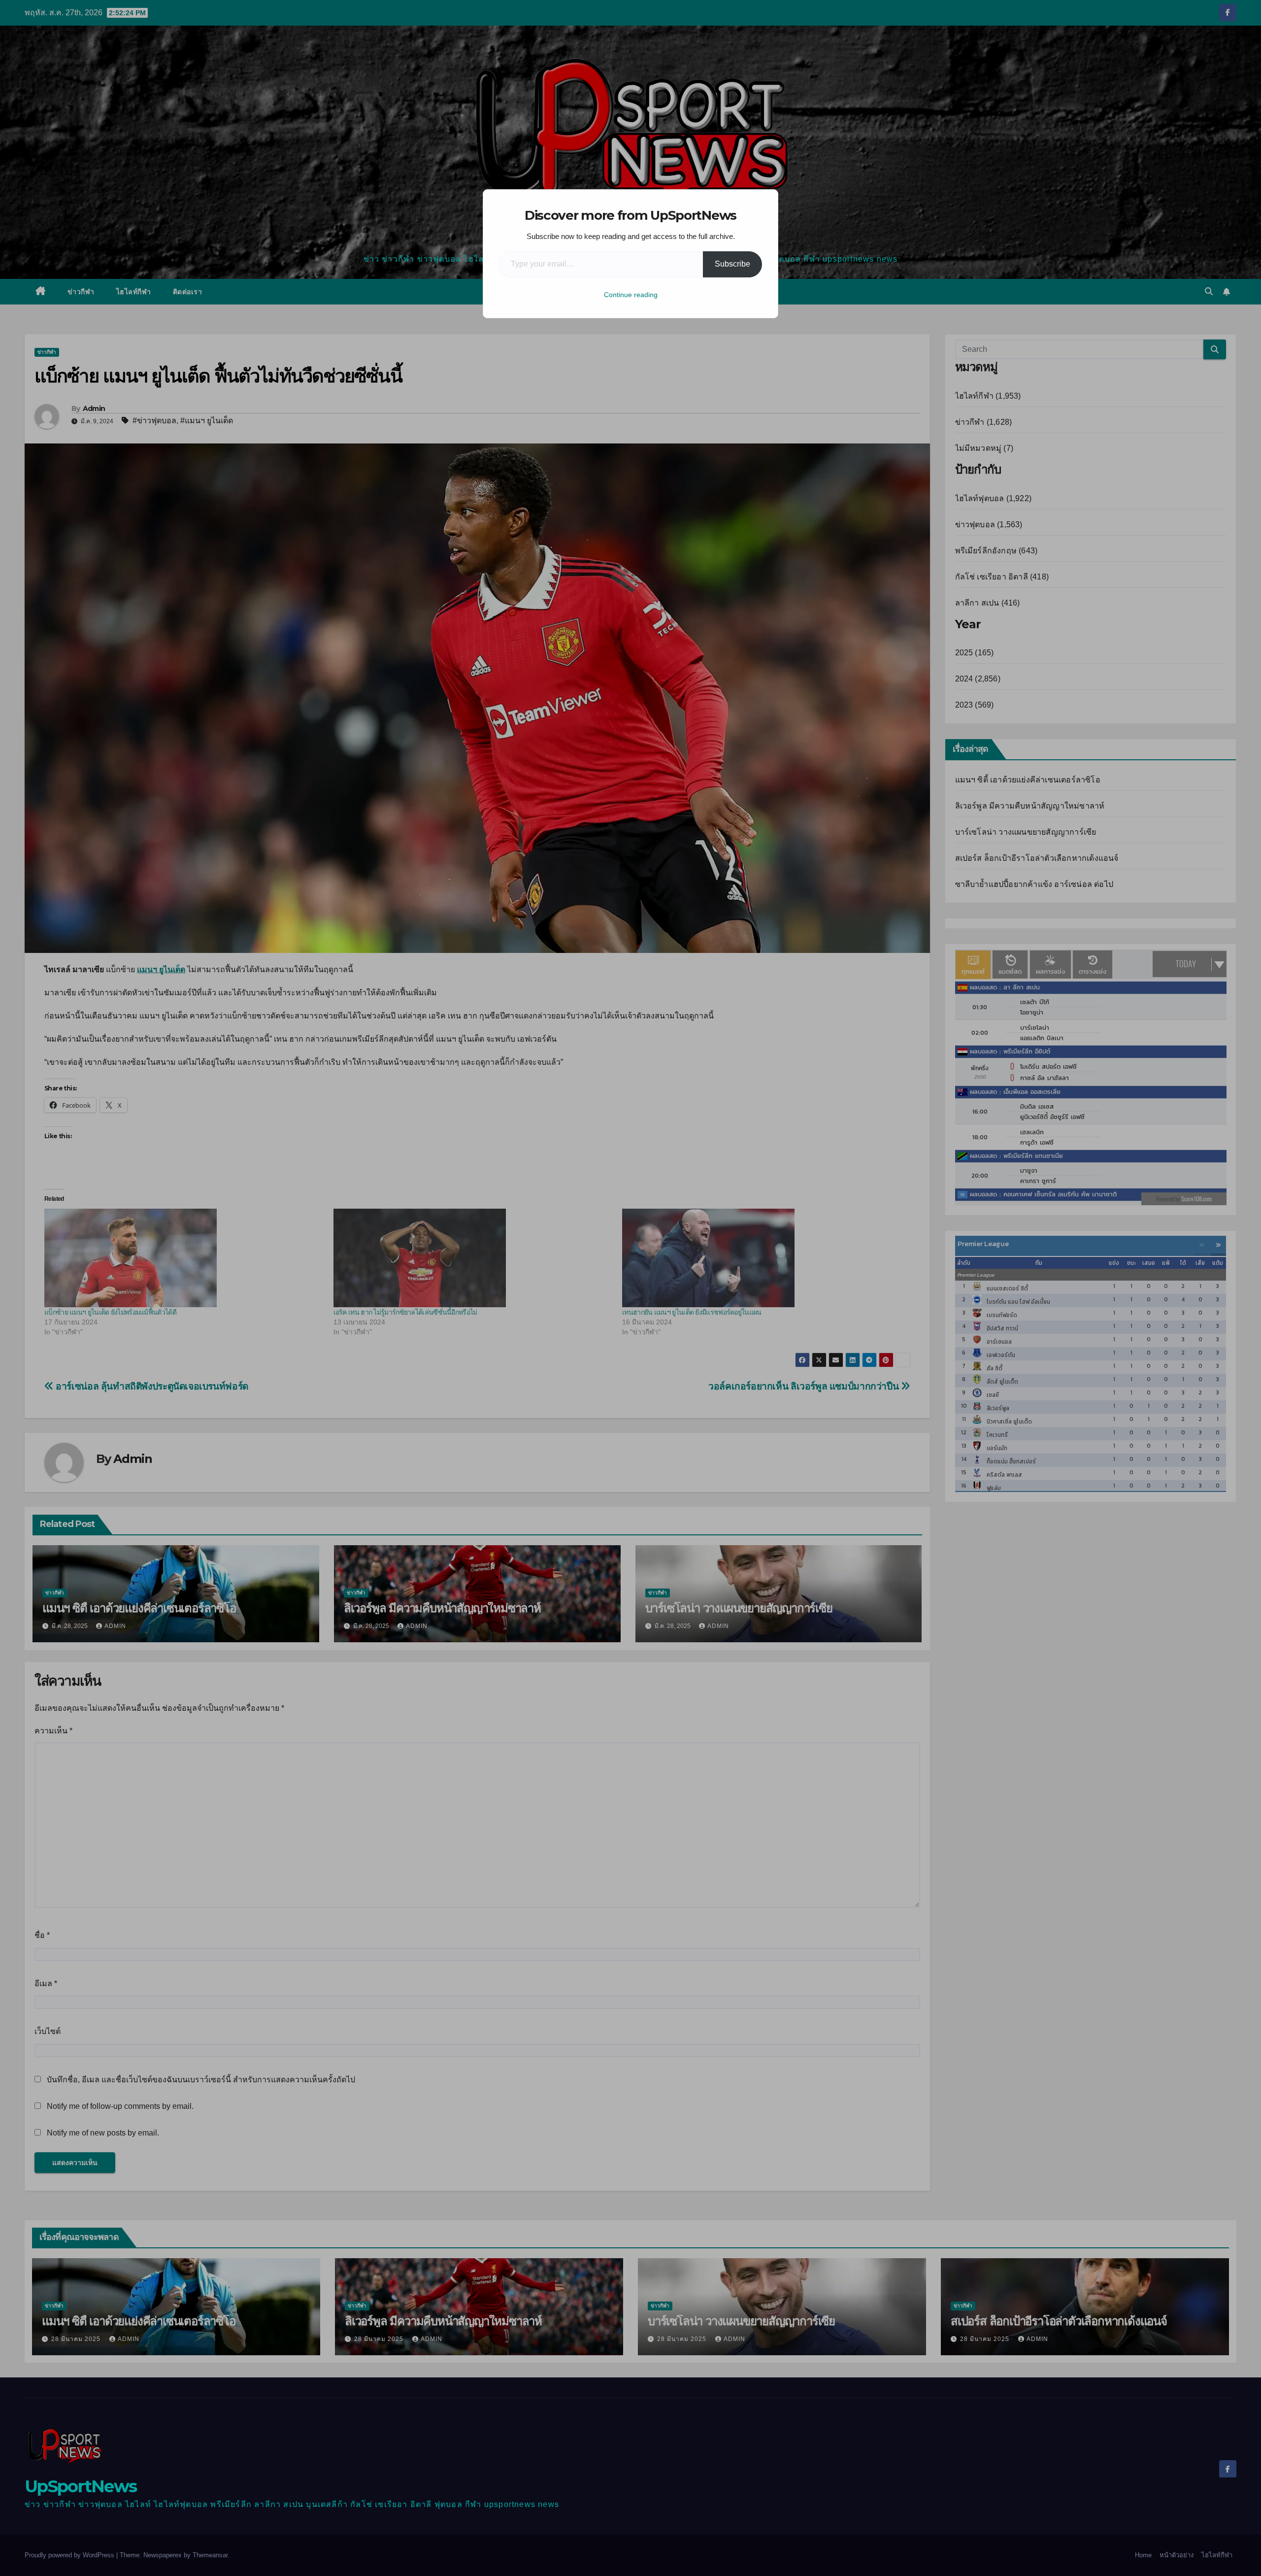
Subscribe (732, 264)
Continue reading (631, 295)
